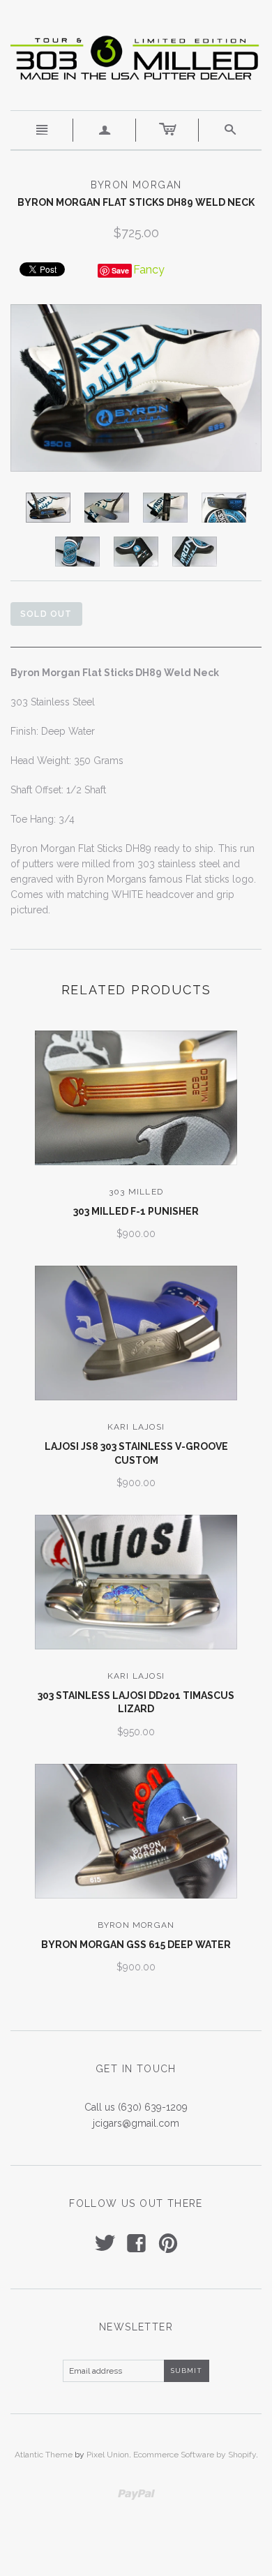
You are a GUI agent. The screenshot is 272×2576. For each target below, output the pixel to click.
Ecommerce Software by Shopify (195, 2455)
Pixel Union (108, 2455)
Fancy (149, 270)
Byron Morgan (136, 1925)
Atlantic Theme (44, 2455)
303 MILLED (136, 1192)
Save (120, 270)
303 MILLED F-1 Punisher (136, 1211)
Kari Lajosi (136, 1427)
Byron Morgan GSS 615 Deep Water (136, 1945)
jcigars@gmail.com (136, 2123)
